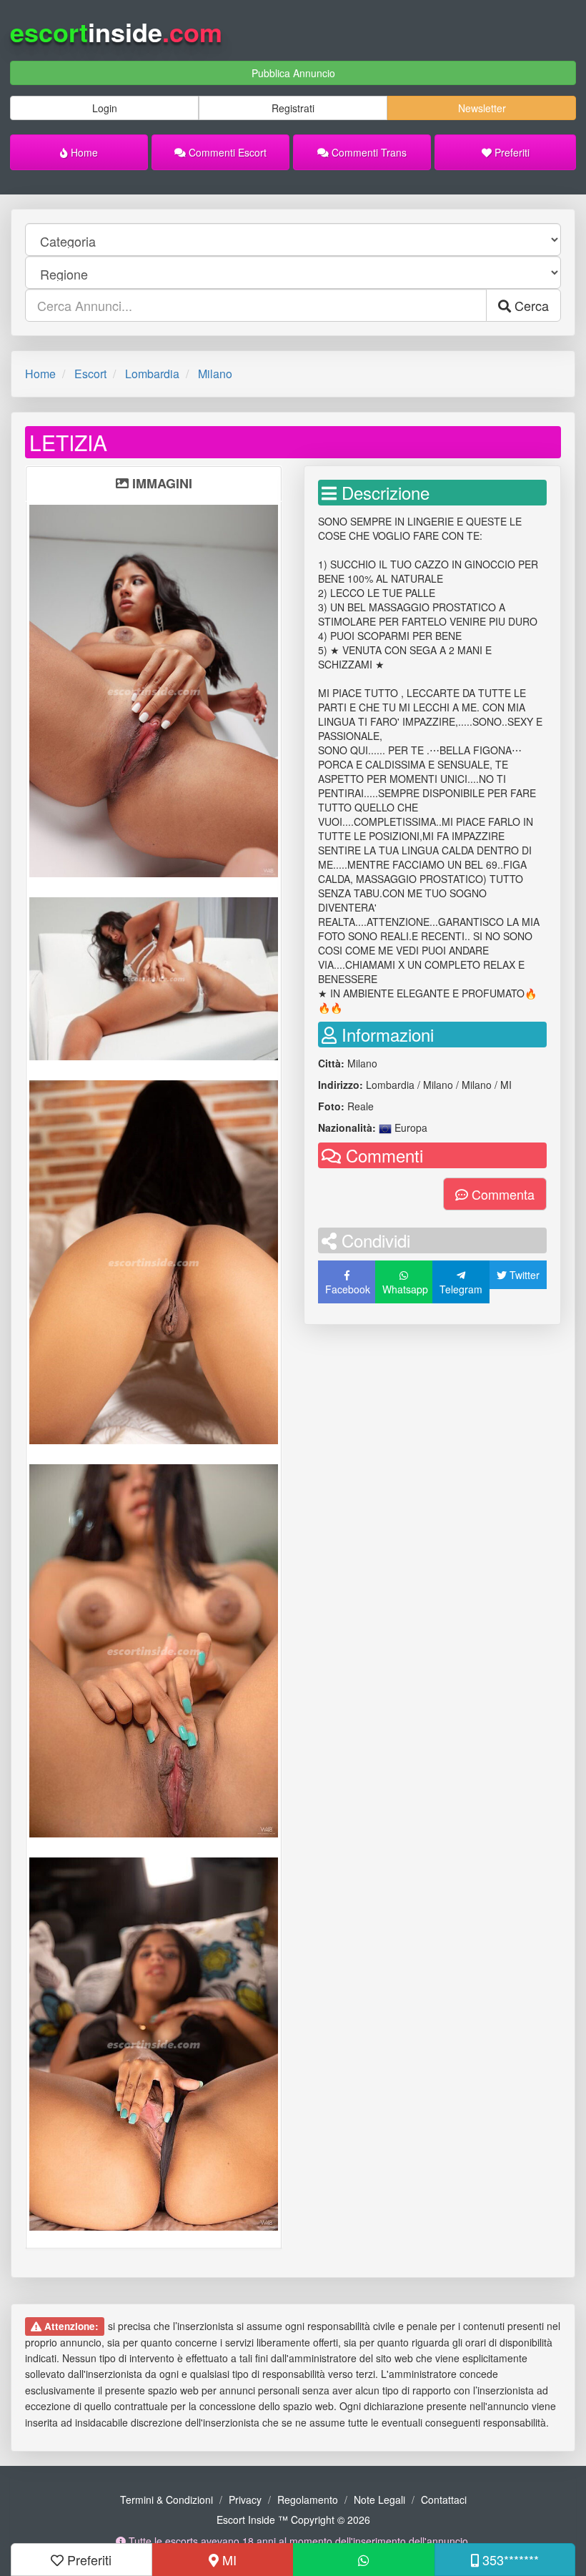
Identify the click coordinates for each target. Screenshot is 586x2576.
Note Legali (379, 2499)
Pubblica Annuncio (293, 73)
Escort (90, 374)
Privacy (245, 2499)
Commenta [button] (501, 1194)
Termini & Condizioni (167, 2499)
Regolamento (308, 2499)
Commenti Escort (226, 152)
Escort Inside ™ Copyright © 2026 (293, 2520)
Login (105, 108)
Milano (215, 374)
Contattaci (444, 2499)
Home (83, 152)
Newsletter (482, 108)
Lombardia (152, 374)
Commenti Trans (368, 152)
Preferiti (511, 152)
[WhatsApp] (364, 2560)
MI (228, 2560)
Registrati (293, 108)
